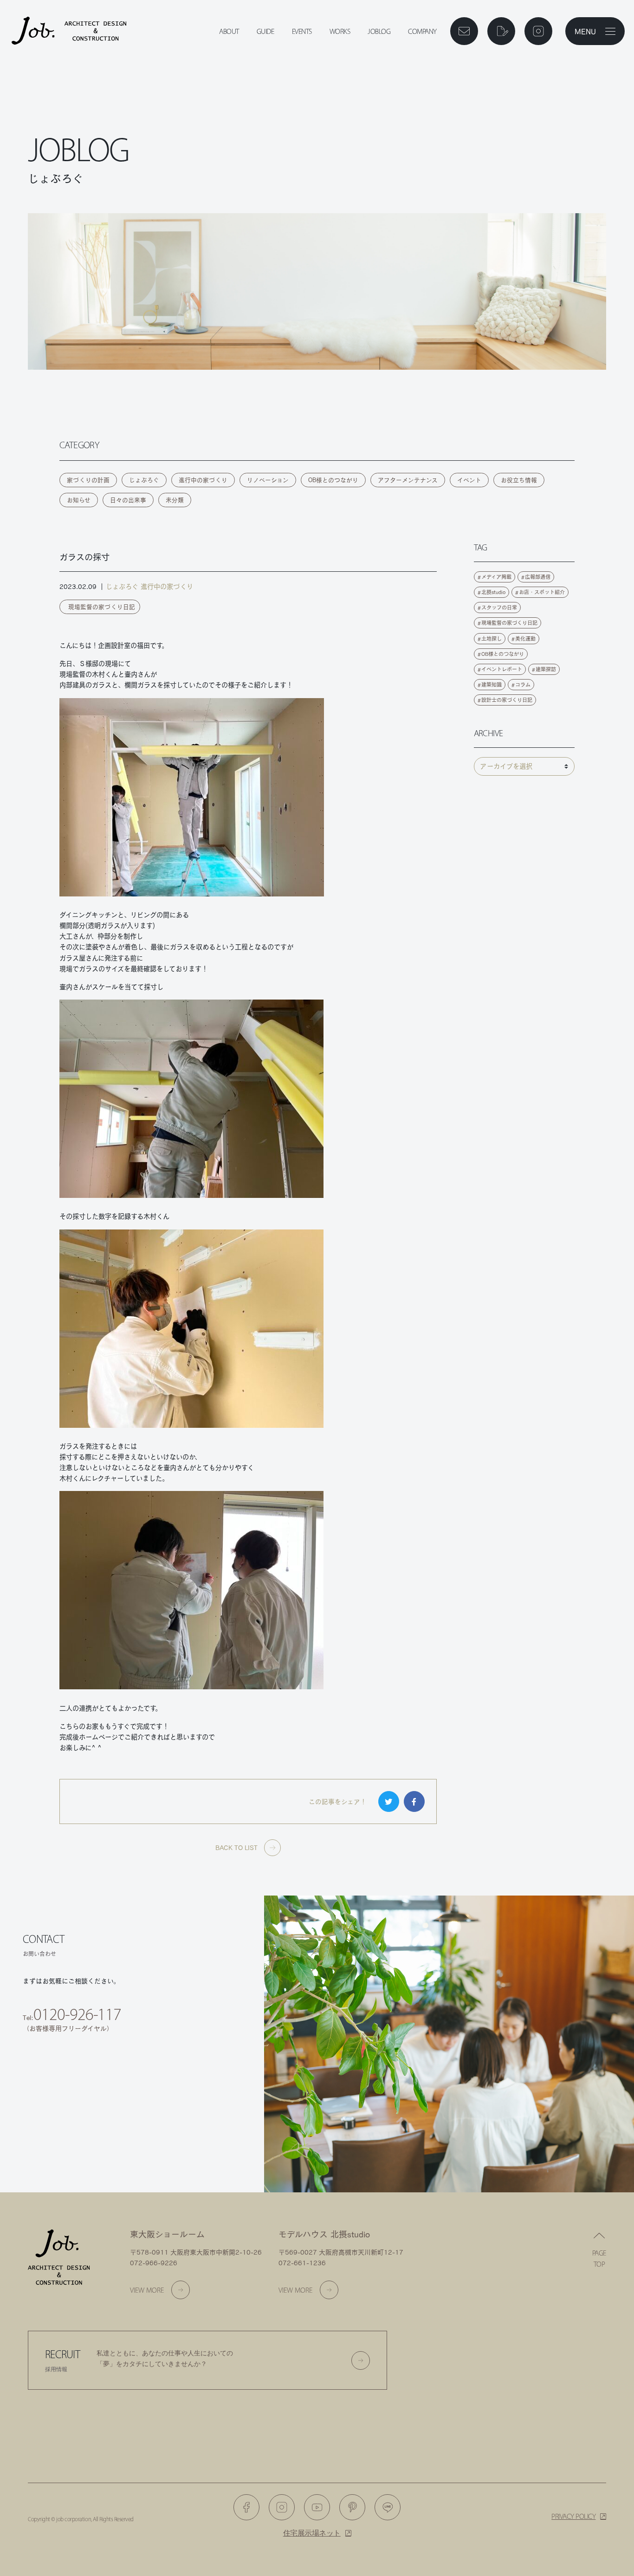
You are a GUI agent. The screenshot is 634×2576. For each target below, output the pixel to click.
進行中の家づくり (203, 480)
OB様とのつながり (333, 480)
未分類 (175, 500)
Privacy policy (573, 2516)
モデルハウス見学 (73, 2105)
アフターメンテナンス (408, 480)
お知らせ (79, 500)
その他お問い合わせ (186, 2138)
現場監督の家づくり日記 (102, 607)
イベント (469, 480)
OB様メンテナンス (187, 2105)
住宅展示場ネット (312, 2533)
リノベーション (268, 480)
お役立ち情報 (519, 480)
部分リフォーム (73, 2138)
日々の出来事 (128, 500)
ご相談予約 (73, 2072)
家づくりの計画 (88, 480)
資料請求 (186, 2072)
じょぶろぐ (144, 480)
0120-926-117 (77, 2014)
